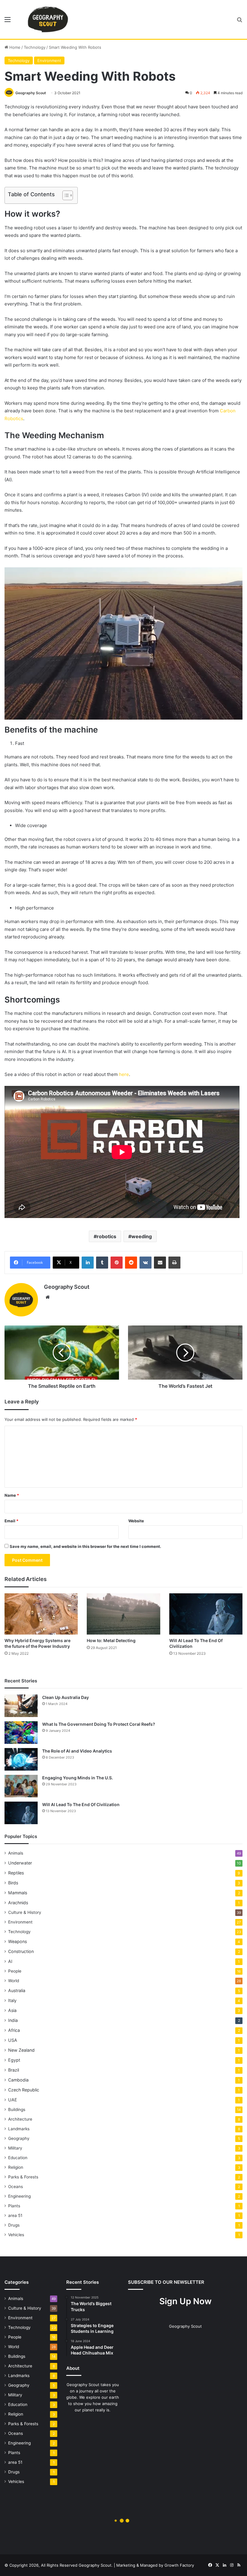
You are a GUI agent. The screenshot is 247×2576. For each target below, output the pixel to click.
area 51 (15, 2215)
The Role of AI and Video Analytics (77, 1751)
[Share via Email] (160, 1263)
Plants (14, 2206)
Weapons (17, 1941)
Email (11, 1521)
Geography (19, 2138)
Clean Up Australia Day (66, 1697)
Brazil (14, 2070)
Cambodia (18, 2080)
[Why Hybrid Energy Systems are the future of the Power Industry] (41, 1614)
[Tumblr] (102, 1263)
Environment (49, 60)
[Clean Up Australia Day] (21, 1706)
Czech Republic (24, 2090)
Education (18, 2158)
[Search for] (239, 22)
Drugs (14, 2225)
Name (12, 1495)
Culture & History (25, 1912)
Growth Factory (179, 2565)
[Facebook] (210, 2565)
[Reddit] (131, 1263)
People (15, 1971)
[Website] (48, 1297)
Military (15, 2148)
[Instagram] (232, 2565)
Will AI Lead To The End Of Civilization (81, 1804)
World (14, 1981)
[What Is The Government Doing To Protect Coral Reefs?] (21, 1733)
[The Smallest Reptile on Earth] (62, 1353)
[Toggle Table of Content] (65, 195)
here (124, 1074)
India (13, 2020)
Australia (17, 1990)
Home (14, 47)
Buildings (17, 2109)
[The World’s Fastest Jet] (185, 1353)
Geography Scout (31, 93)
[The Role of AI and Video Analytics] (21, 1759)
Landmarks (19, 2129)
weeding (142, 1236)
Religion (16, 2167)
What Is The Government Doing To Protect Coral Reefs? (99, 1724)
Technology (35, 47)
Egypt (14, 2060)
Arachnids (18, 1903)
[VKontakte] (145, 1263)
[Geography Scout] (48, 19)
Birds (13, 1883)
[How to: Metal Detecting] (123, 1614)
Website (136, 1521)
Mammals (18, 1893)
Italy (12, 2000)
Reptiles (16, 1873)
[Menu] (8, 22)
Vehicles (16, 2235)
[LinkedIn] (88, 1263)
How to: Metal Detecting (111, 1640)
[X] (217, 2565)
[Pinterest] (117, 1263)
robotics (106, 1236)
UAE (13, 2100)
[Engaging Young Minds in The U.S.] (21, 1786)
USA (13, 2040)
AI (10, 1961)
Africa (14, 2030)
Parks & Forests (23, 2177)
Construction (21, 1951)
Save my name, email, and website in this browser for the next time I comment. (85, 1546)
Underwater (20, 1863)
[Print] (174, 1263)
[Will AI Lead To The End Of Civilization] (206, 1614)
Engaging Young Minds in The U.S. (78, 1778)
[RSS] (239, 2565)
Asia (12, 2010)
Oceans (16, 2187)
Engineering (19, 2196)
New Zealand (21, 2050)
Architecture (20, 2119)
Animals (16, 1853)
